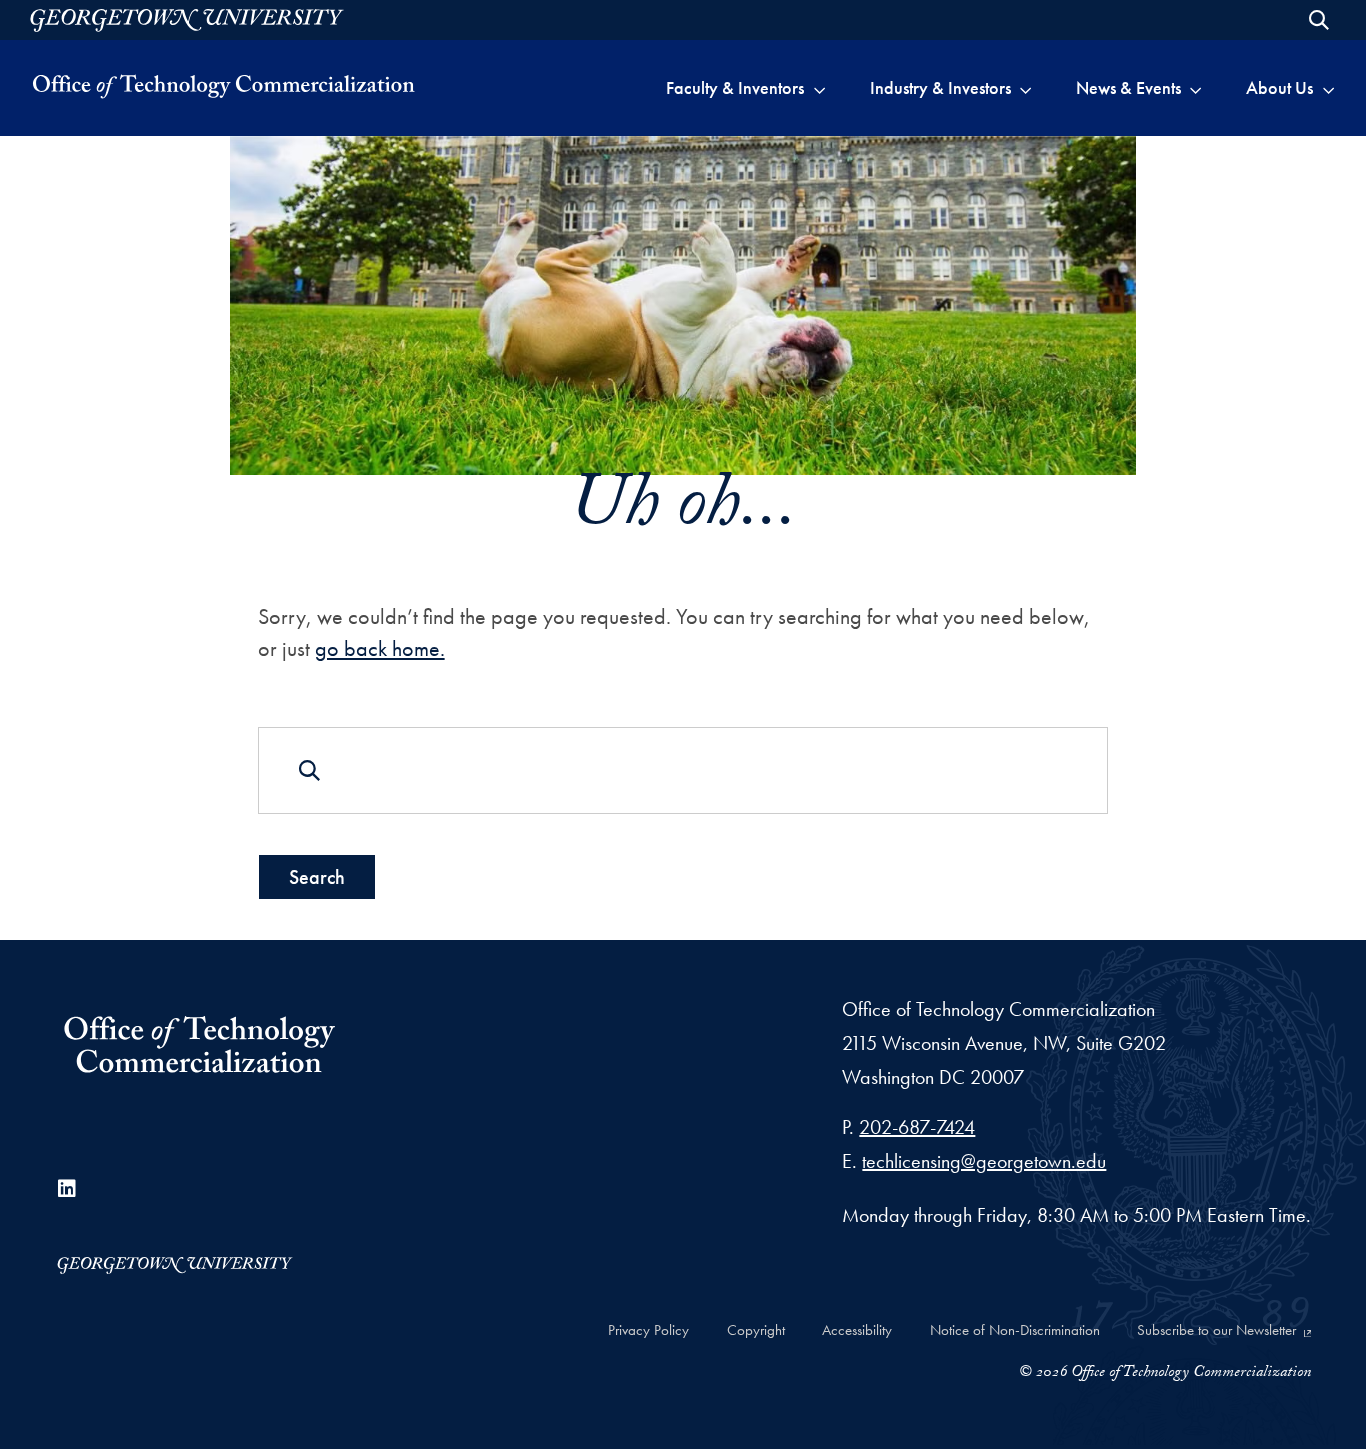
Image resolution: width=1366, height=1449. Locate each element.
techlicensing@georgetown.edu (984, 1161)
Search (317, 877)
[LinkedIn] (67, 1189)
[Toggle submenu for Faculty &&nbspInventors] (819, 88)
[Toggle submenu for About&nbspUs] (1328, 88)
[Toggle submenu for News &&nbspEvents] (1195, 88)
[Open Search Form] (1319, 20)
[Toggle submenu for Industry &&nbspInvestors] (1025, 88)
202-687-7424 (917, 1127)
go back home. (380, 648)
